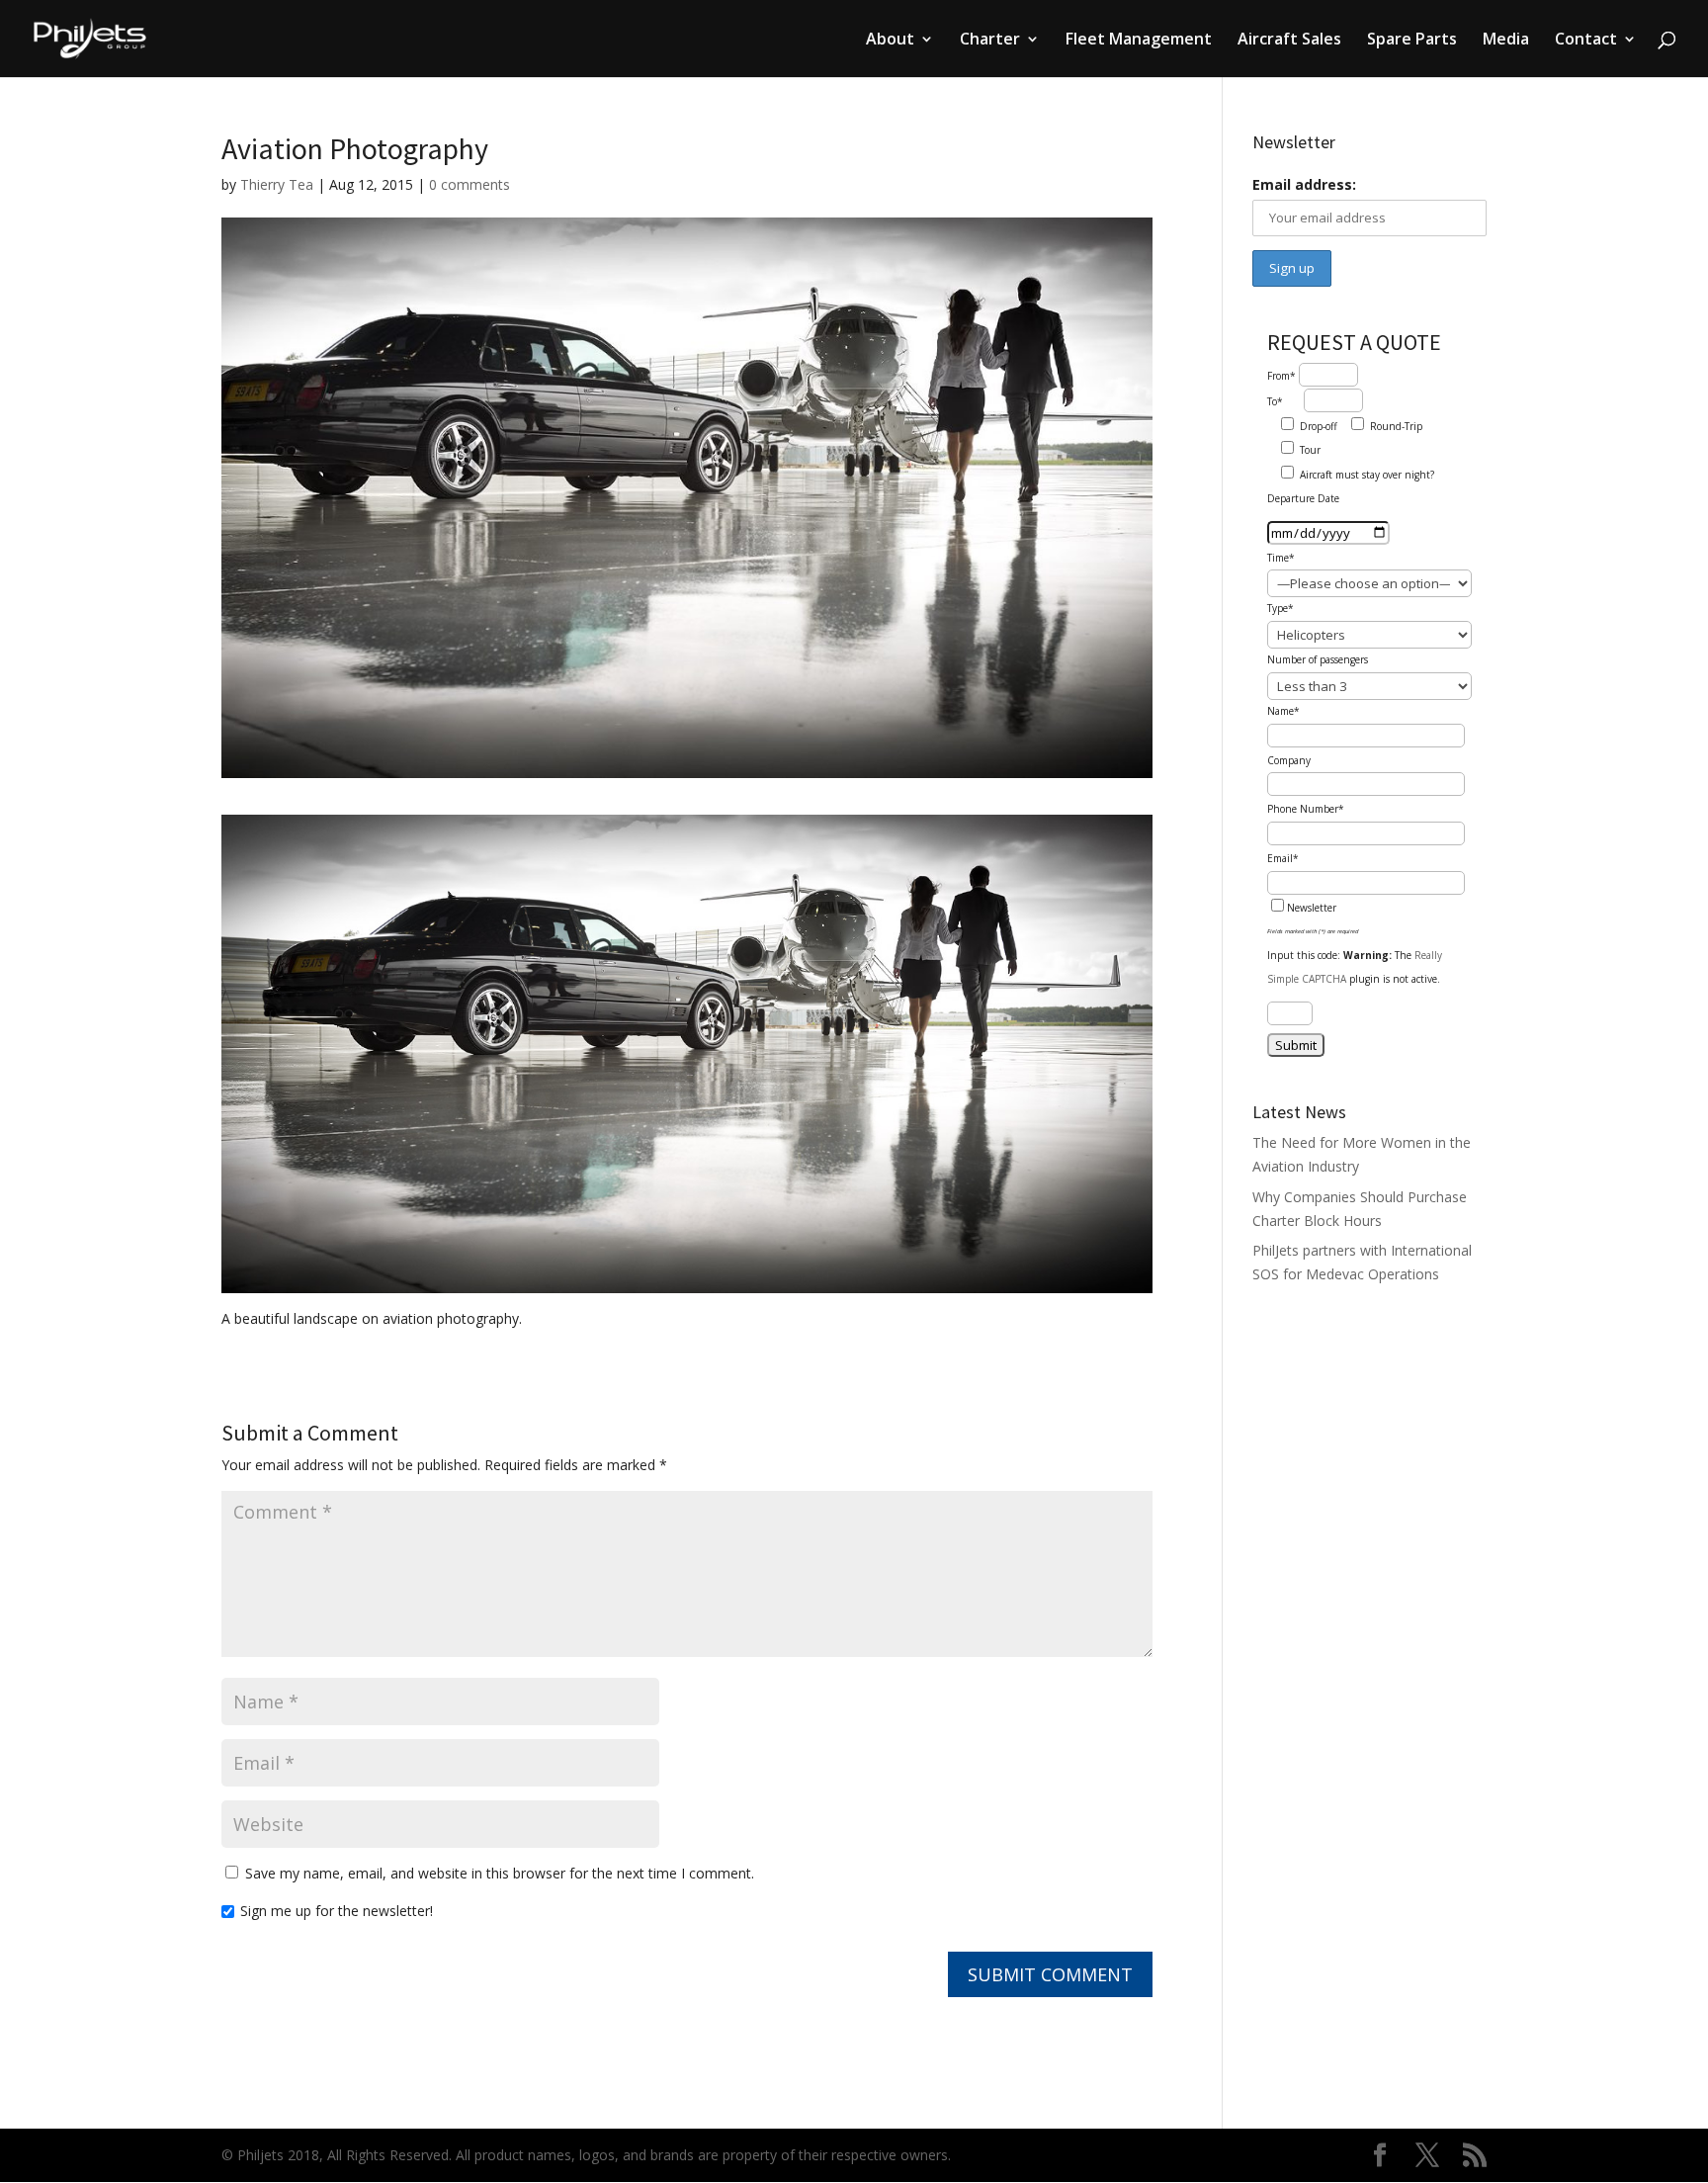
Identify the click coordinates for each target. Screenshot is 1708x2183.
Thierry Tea (277, 184)
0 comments (470, 184)
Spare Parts (1412, 41)
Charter (990, 41)
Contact (1586, 41)
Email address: (1304, 184)
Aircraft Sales (1289, 41)
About (890, 41)
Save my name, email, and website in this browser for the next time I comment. (500, 1873)
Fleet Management (1139, 41)
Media (1506, 41)
